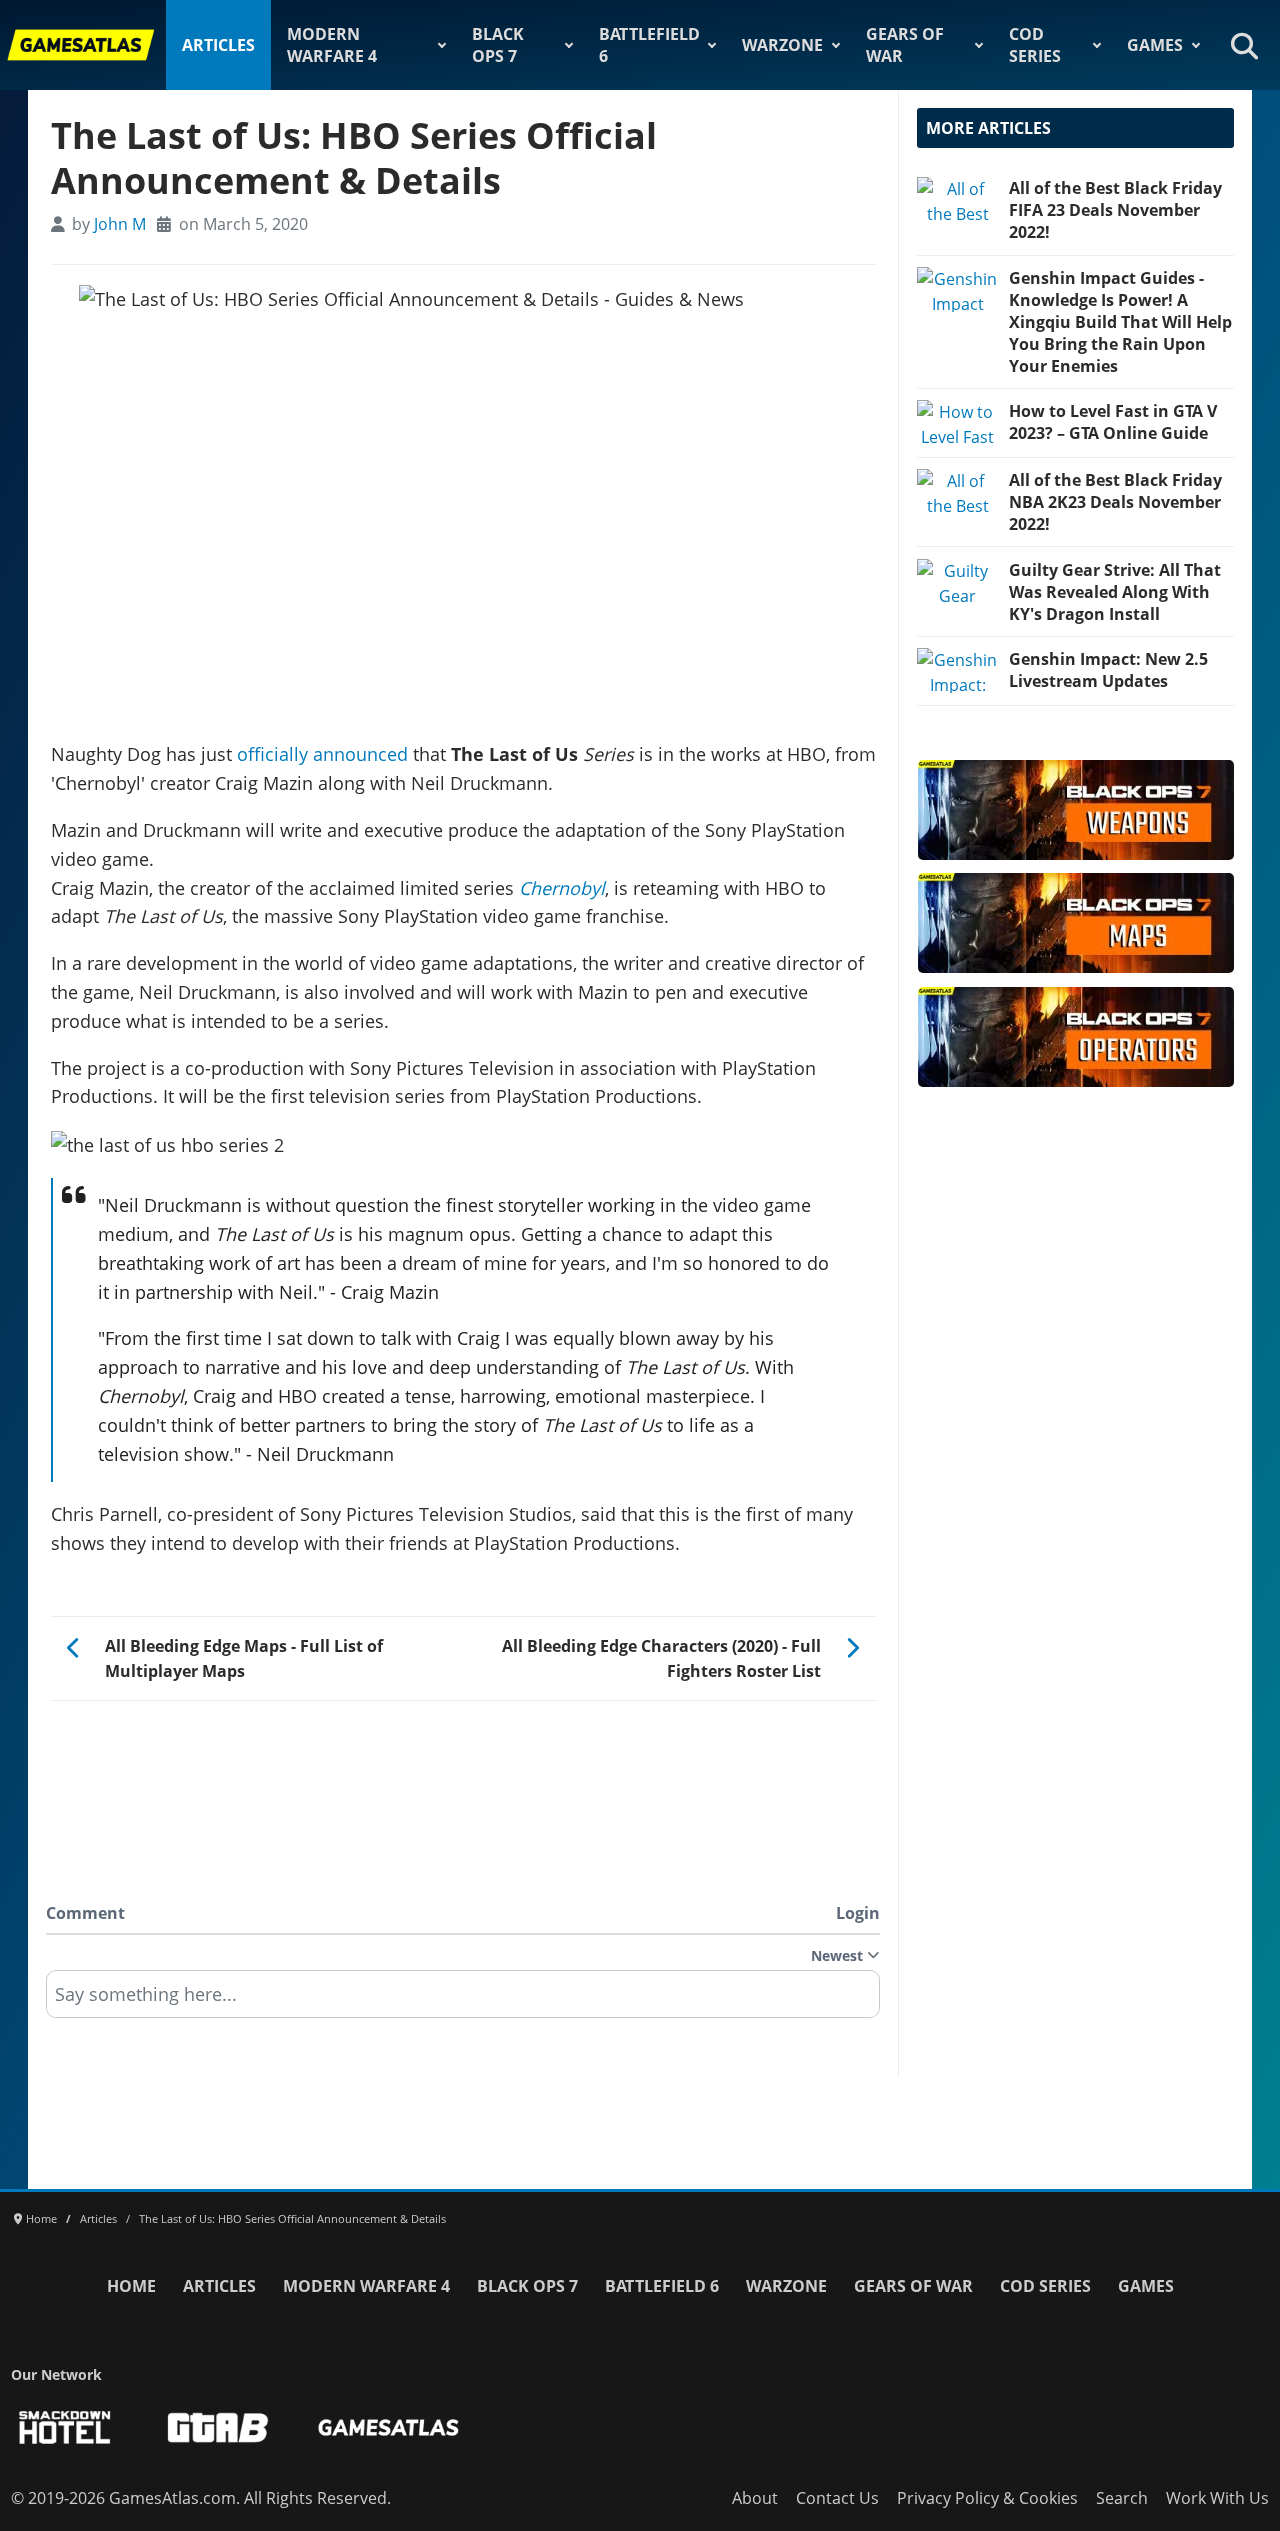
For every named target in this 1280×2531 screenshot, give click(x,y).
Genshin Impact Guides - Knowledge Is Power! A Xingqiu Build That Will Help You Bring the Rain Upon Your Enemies (1120, 322)
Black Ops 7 (498, 45)
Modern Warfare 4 (332, 45)
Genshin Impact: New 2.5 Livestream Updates (1108, 670)
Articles (218, 45)
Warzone (782, 45)
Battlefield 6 (649, 45)
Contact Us (837, 2498)
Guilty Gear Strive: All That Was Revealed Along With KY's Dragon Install (1115, 592)
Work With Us (1217, 2498)
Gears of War (905, 45)
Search (1122, 2498)
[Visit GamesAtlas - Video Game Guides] (388, 2427)
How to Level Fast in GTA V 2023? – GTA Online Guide (1113, 422)
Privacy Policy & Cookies (987, 2498)
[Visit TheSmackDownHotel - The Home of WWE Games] (65, 2427)
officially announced (322, 754)
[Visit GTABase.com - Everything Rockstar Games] (218, 2427)
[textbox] (463, 2001)
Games (1155, 45)
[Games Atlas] (81, 45)
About (755, 2498)
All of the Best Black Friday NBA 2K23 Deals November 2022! (1115, 502)
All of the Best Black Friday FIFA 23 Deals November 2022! (1115, 210)
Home (131, 2286)
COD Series (1035, 45)
